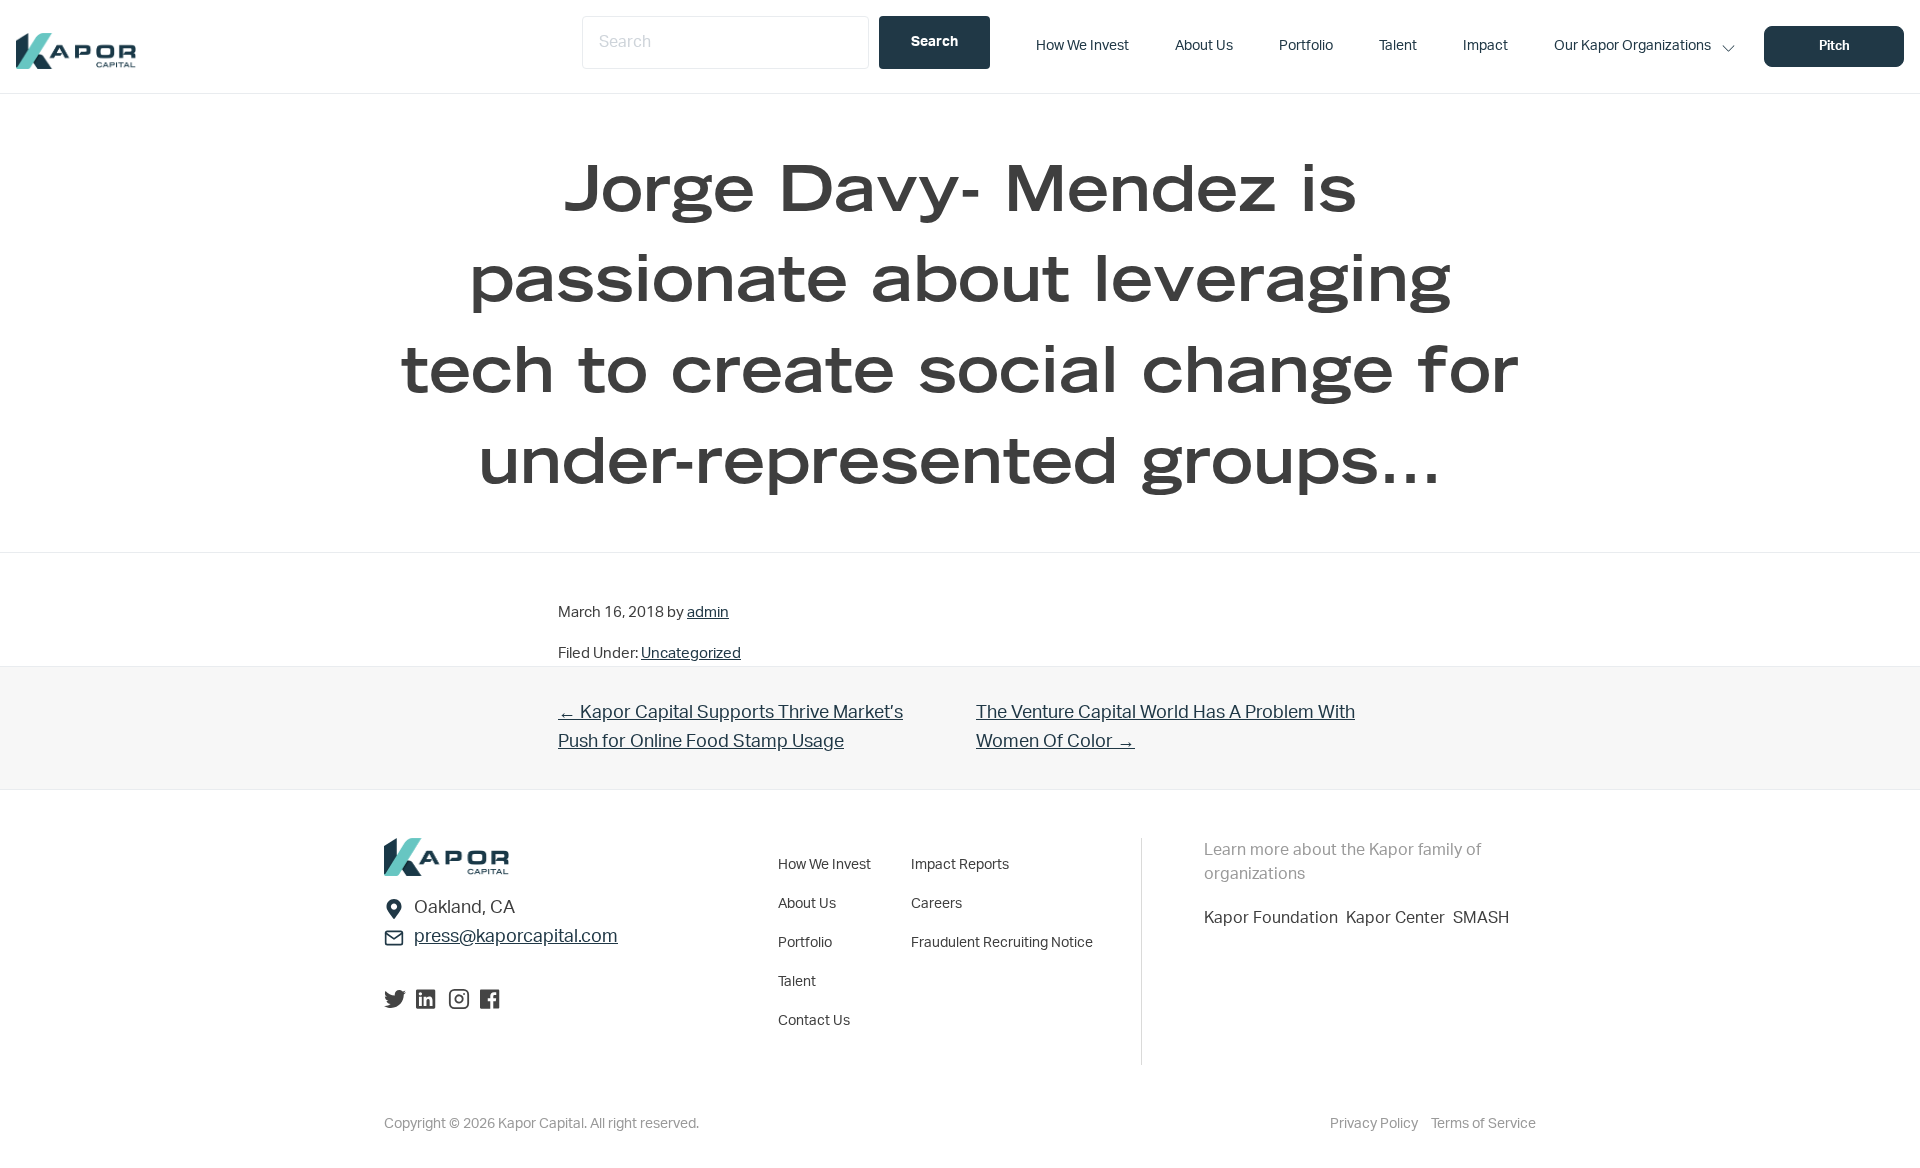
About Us (807, 904)
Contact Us (814, 1021)
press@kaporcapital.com (516, 937)
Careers (936, 904)
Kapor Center (1399, 918)
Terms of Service (1483, 1124)
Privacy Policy (1375, 1124)
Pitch (1834, 46)
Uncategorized (691, 653)
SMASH (1481, 918)
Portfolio (805, 943)
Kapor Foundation (1275, 918)
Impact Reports (960, 865)
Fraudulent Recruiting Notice (1002, 943)
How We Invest (824, 865)
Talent (797, 982)
